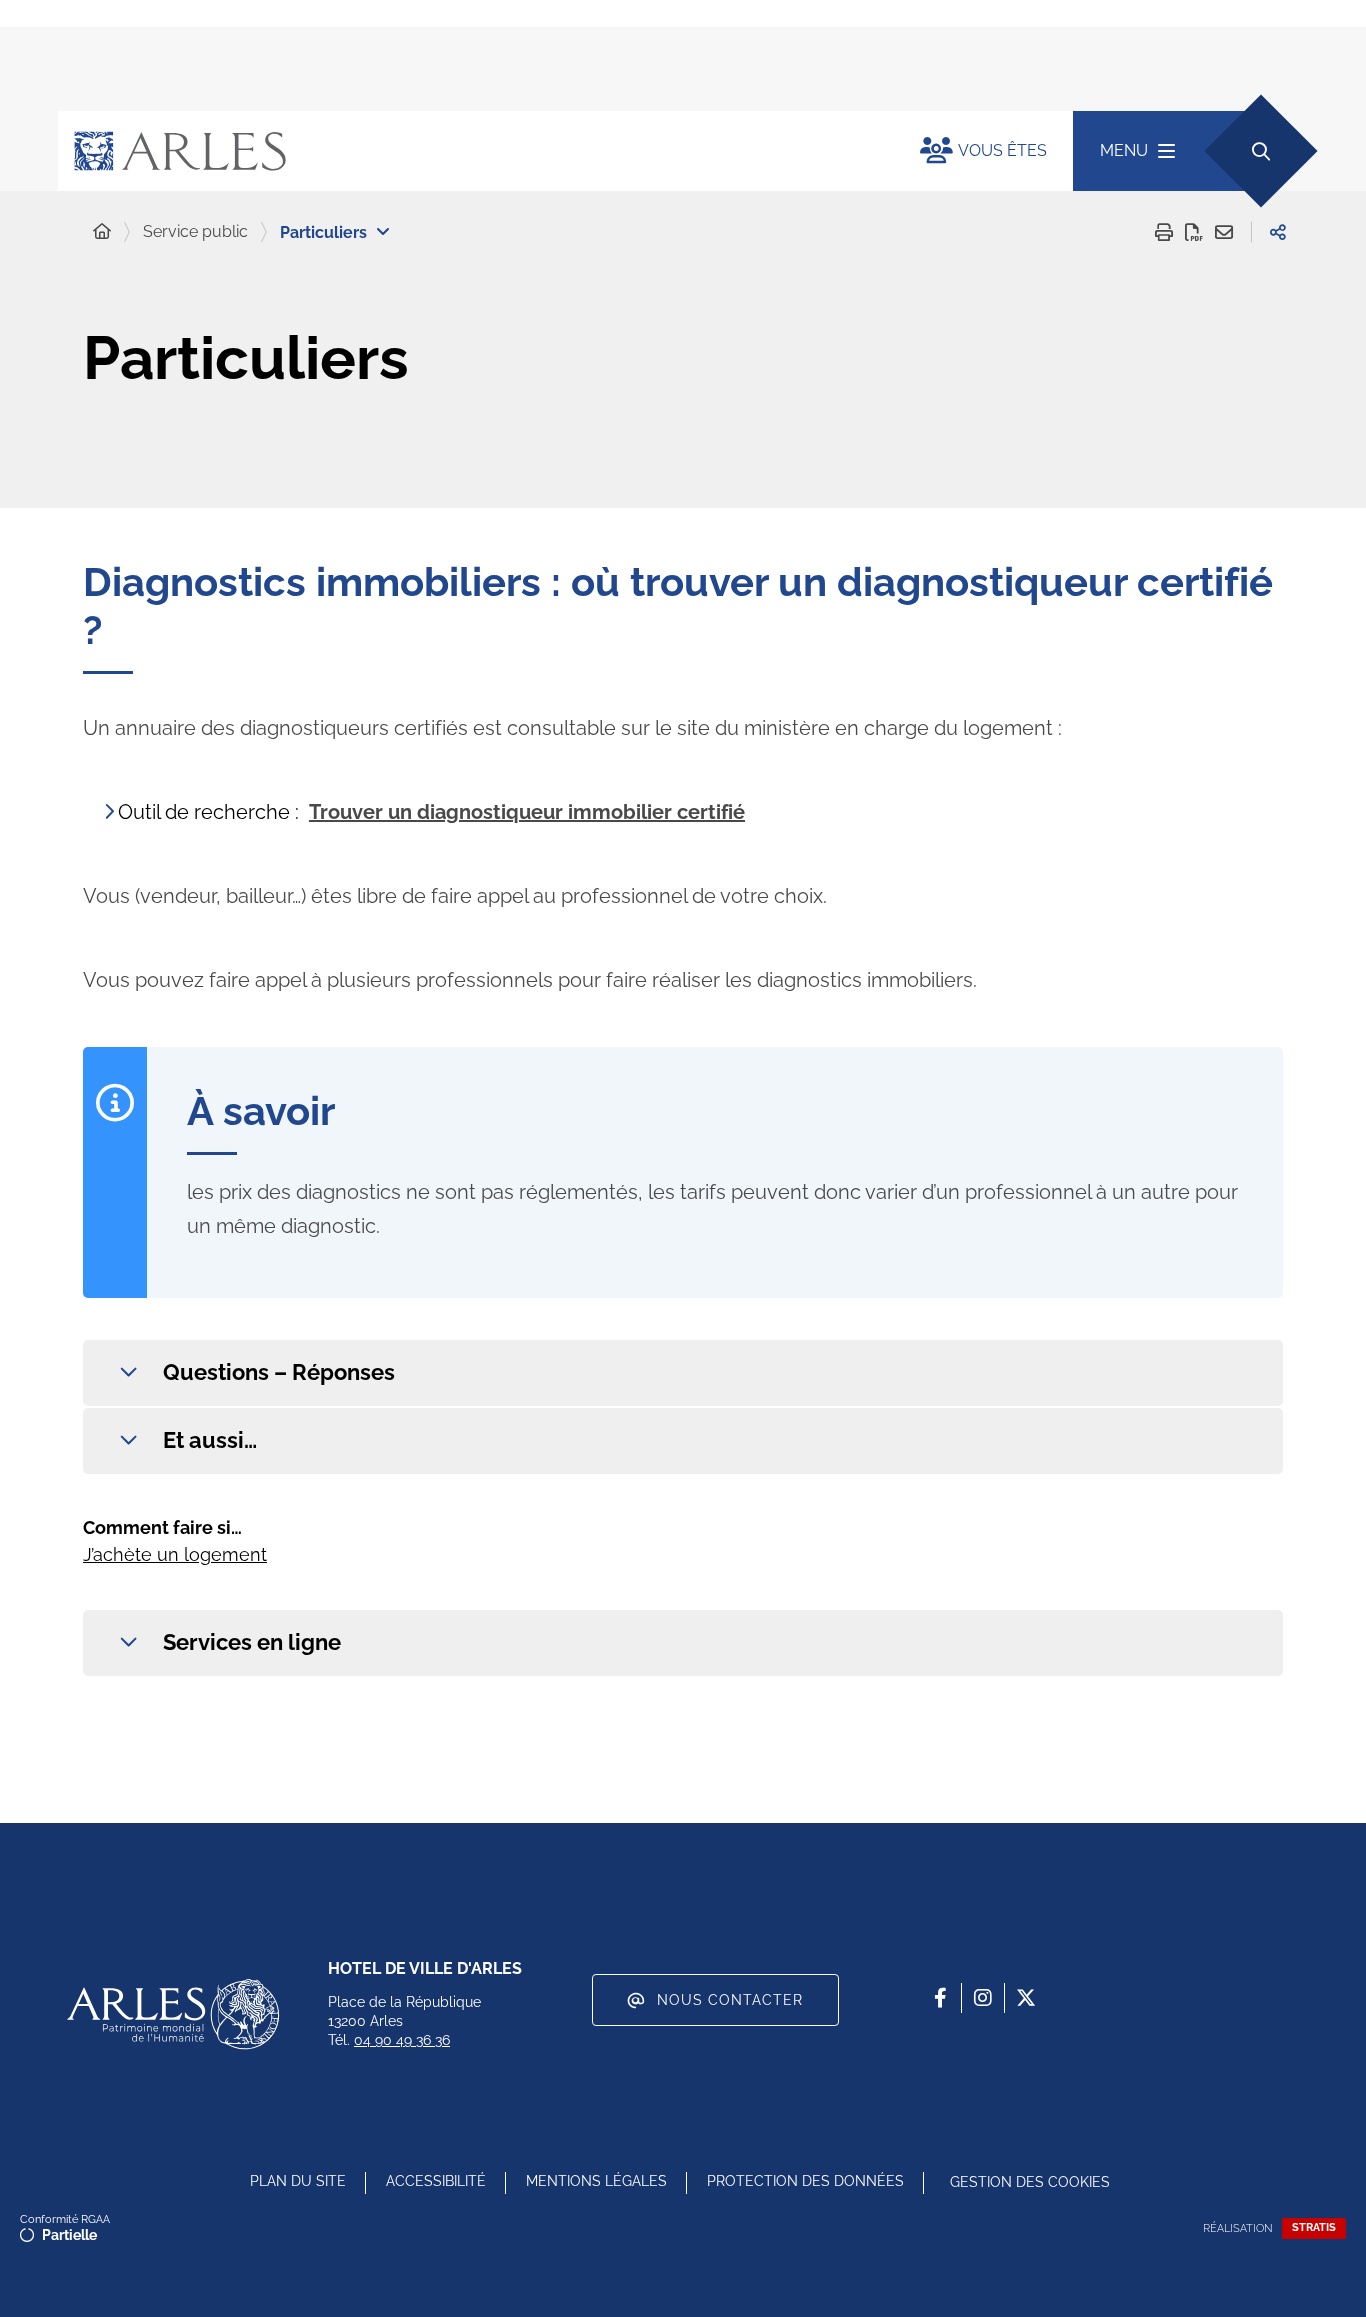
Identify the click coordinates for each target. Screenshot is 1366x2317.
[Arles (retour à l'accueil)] (469, 151)
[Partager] (1278, 232)
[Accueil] (102, 232)
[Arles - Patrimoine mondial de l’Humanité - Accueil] (173, 2014)
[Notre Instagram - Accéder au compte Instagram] (983, 1998)
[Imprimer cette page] (1164, 232)
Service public (195, 231)
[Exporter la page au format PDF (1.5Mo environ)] (1194, 232)
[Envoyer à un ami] (1224, 232)
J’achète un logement (175, 1554)
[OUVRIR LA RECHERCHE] (1260, 150)
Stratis (1314, 2227)
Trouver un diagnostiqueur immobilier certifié (527, 812)
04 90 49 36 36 (402, 2040)
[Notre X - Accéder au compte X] (1026, 1998)
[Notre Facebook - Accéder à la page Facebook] (940, 1998)
